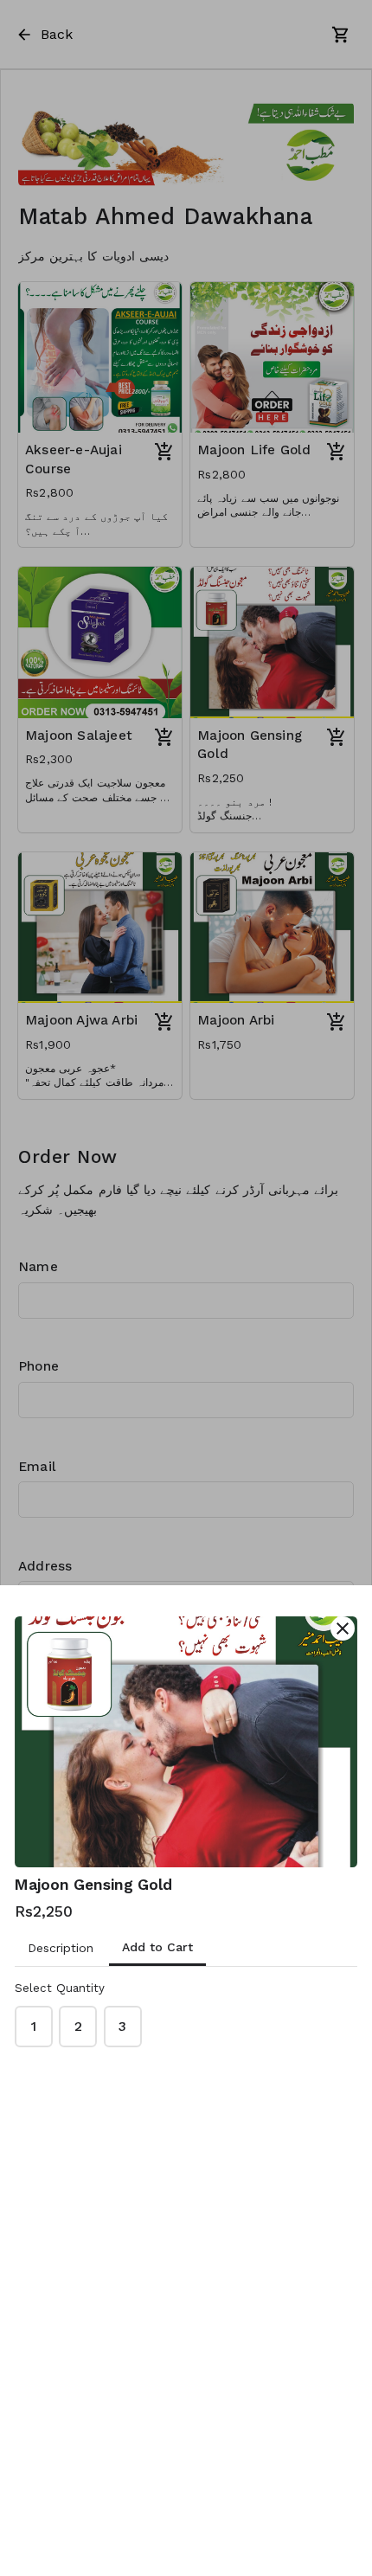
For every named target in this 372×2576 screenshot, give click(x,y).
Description (61, 1948)
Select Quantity (60, 1988)
